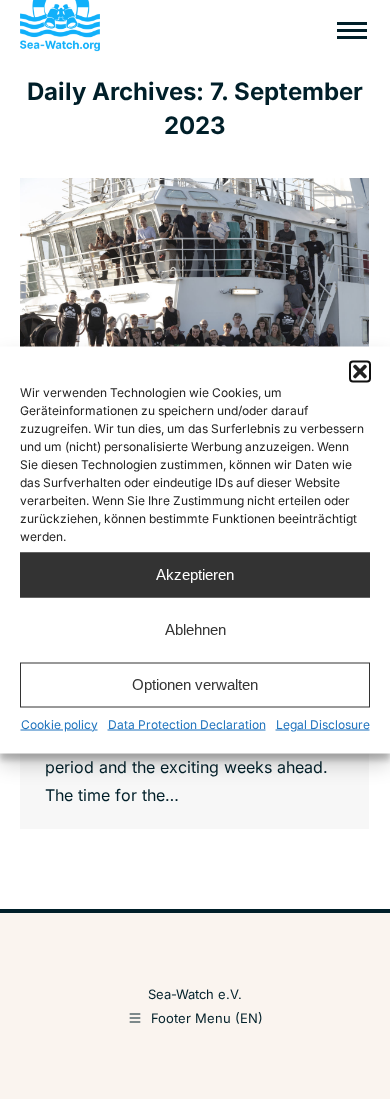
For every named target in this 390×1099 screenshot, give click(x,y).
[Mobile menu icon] (352, 30)
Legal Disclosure (323, 723)
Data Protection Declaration (187, 723)
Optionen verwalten (195, 684)
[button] (360, 371)
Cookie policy (59, 723)
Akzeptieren (195, 574)
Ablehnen (195, 629)
